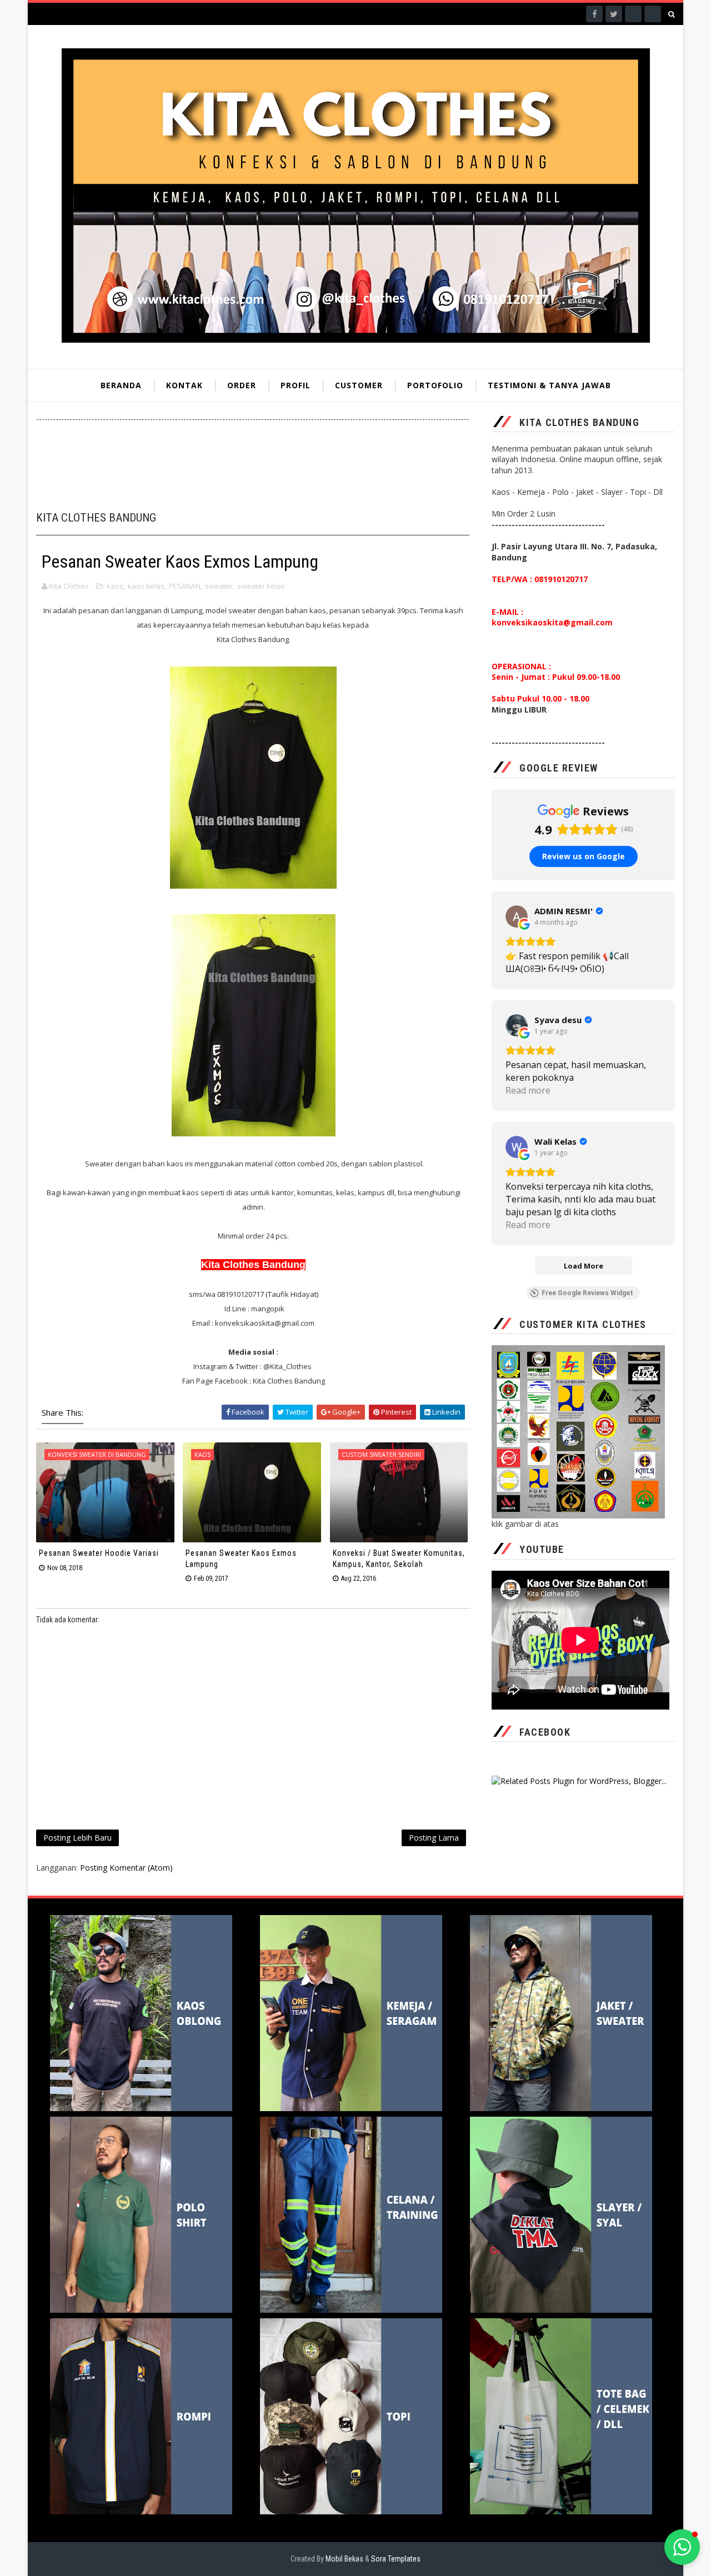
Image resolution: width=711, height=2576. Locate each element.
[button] (682, 2547)
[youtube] (653, 14)
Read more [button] (528, 1090)
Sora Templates (396, 2559)
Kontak (184, 385)
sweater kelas (261, 586)
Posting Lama (434, 1838)
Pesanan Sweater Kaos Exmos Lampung (241, 1558)
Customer (359, 385)
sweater (219, 586)
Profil (296, 385)
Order (242, 385)
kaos (115, 586)
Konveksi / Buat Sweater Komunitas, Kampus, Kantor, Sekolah (399, 1558)
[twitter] (614, 14)
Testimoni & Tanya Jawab (549, 385)
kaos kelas (146, 586)
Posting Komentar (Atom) (126, 1868)
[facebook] (594, 14)
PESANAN (185, 586)
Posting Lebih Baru (77, 1838)
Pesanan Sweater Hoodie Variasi (99, 1553)
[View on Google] (517, 916)
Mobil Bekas (345, 2559)
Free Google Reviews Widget (587, 1293)
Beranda (121, 385)
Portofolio (435, 385)
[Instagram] (633, 14)
